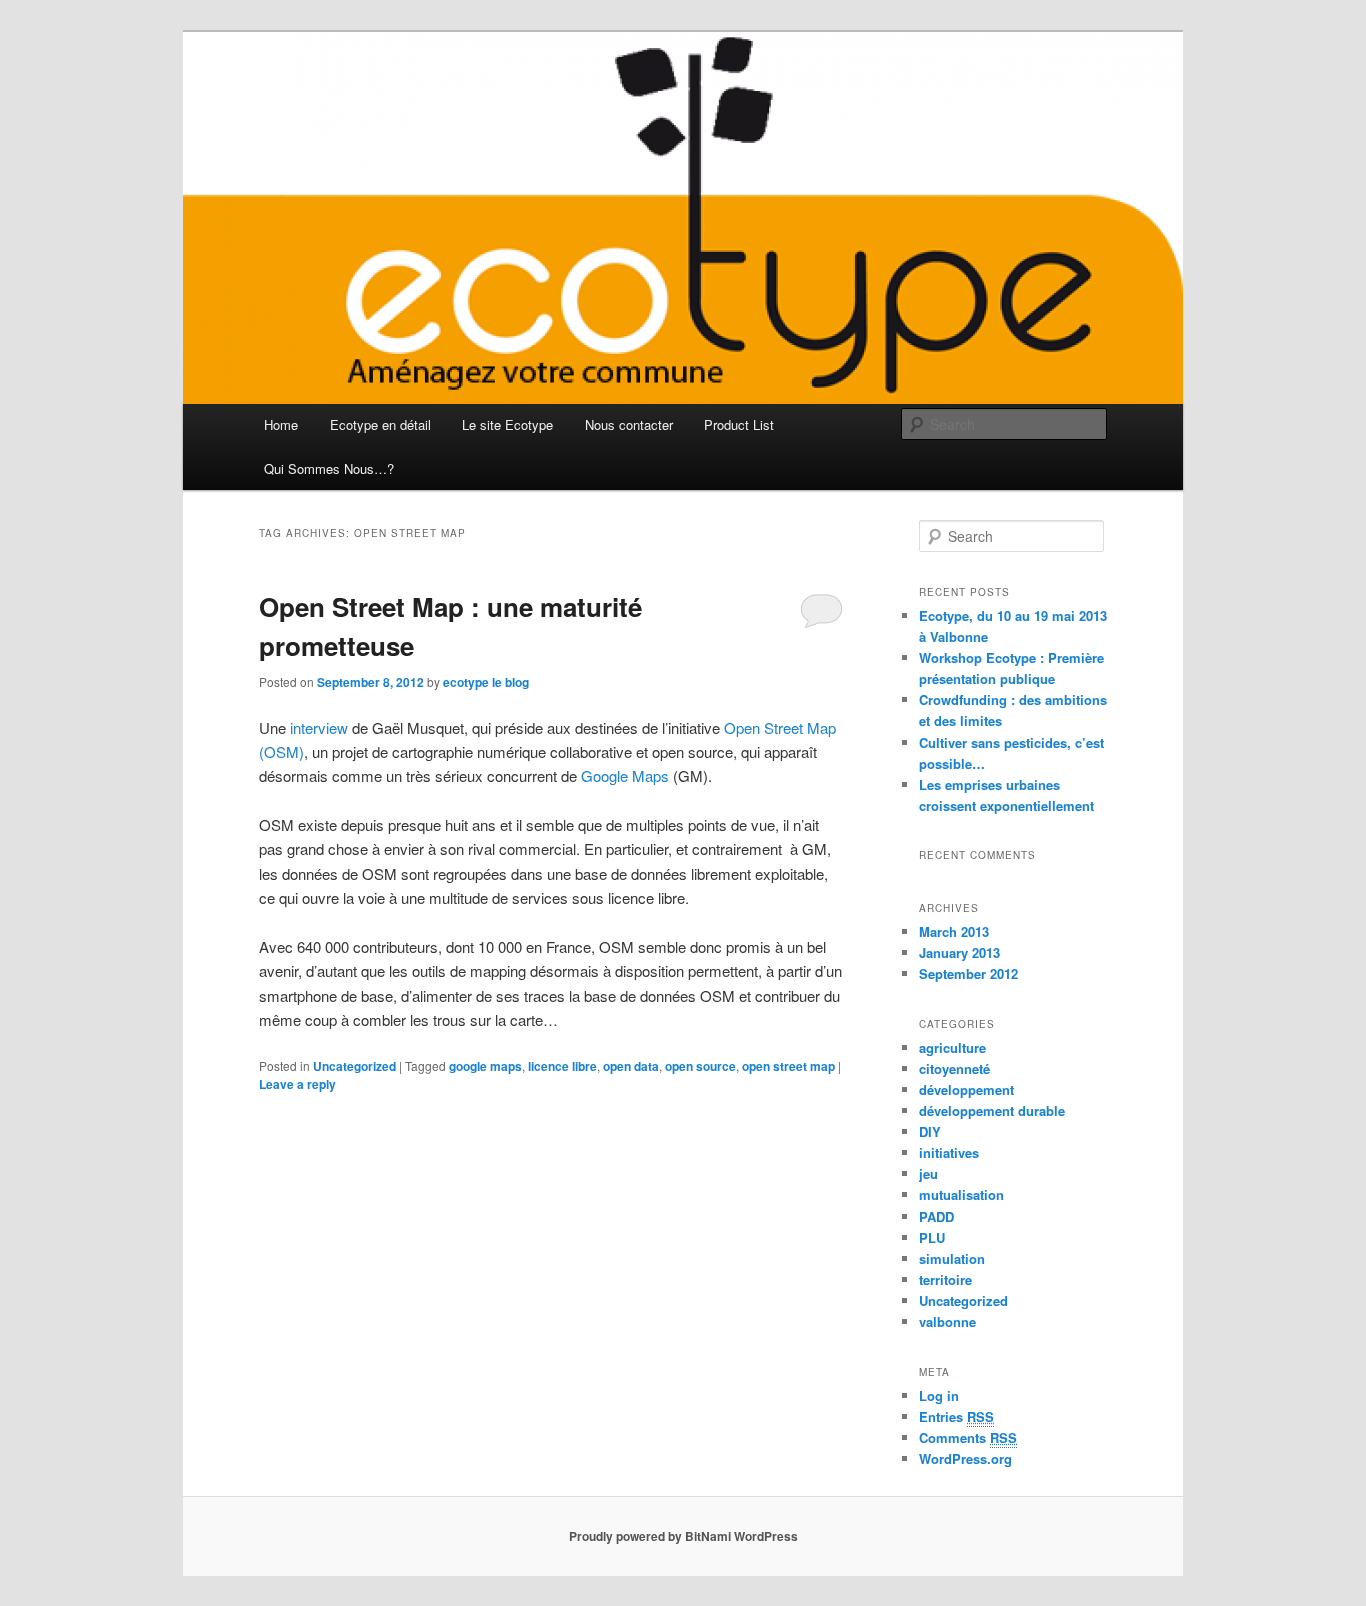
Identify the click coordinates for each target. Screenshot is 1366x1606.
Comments (968, 1437)
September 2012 (968, 973)
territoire (945, 1279)
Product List (739, 424)
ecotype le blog (486, 682)
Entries (956, 1416)
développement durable (992, 1110)
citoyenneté (954, 1068)
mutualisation (961, 1194)
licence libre (562, 1066)
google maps (485, 1066)
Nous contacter (629, 424)
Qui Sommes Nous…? (329, 468)
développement (966, 1089)
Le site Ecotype (507, 424)
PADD (936, 1216)
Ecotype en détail (380, 424)
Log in (939, 1395)
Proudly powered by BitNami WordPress (683, 1536)
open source (700, 1066)
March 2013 (954, 931)
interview (319, 727)
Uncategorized (354, 1066)
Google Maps (625, 775)
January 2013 (959, 952)
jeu (928, 1173)
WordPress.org (965, 1458)
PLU (932, 1237)
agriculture (952, 1047)
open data (631, 1066)
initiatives (949, 1152)
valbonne (947, 1321)
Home (281, 424)
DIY (930, 1131)
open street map (788, 1066)
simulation (952, 1258)
